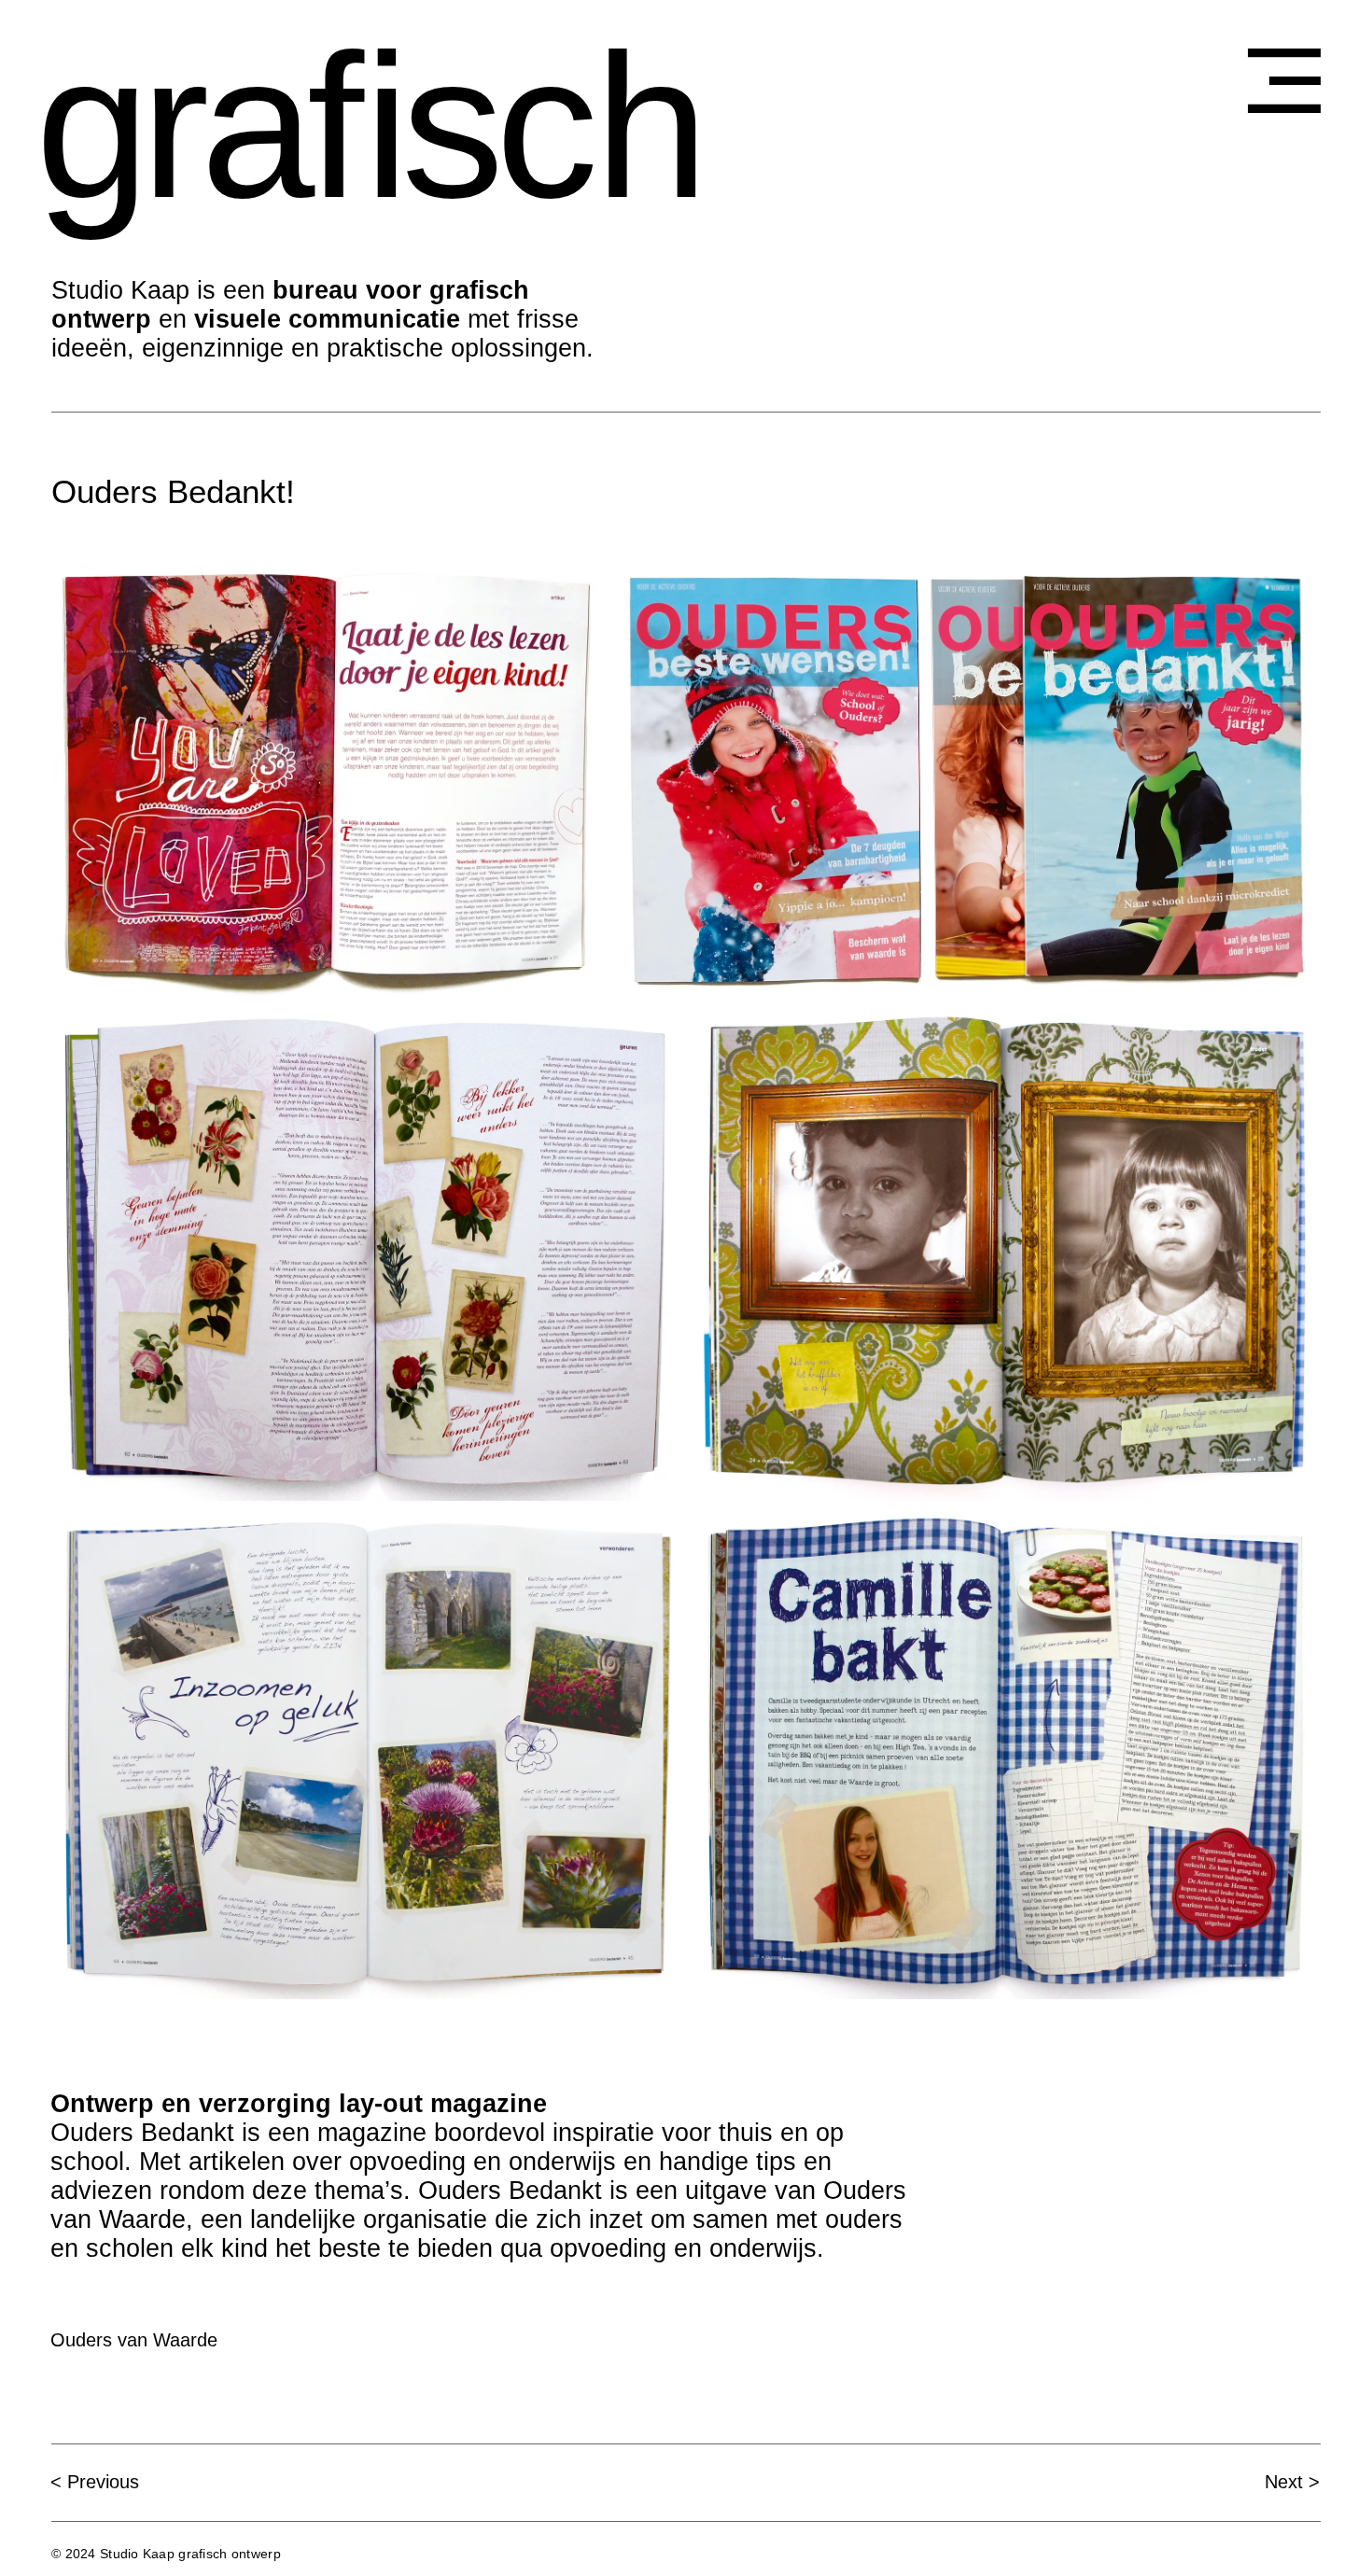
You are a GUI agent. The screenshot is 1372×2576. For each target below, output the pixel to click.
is (430, 126)
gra (171, 126)
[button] (1284, 81)
